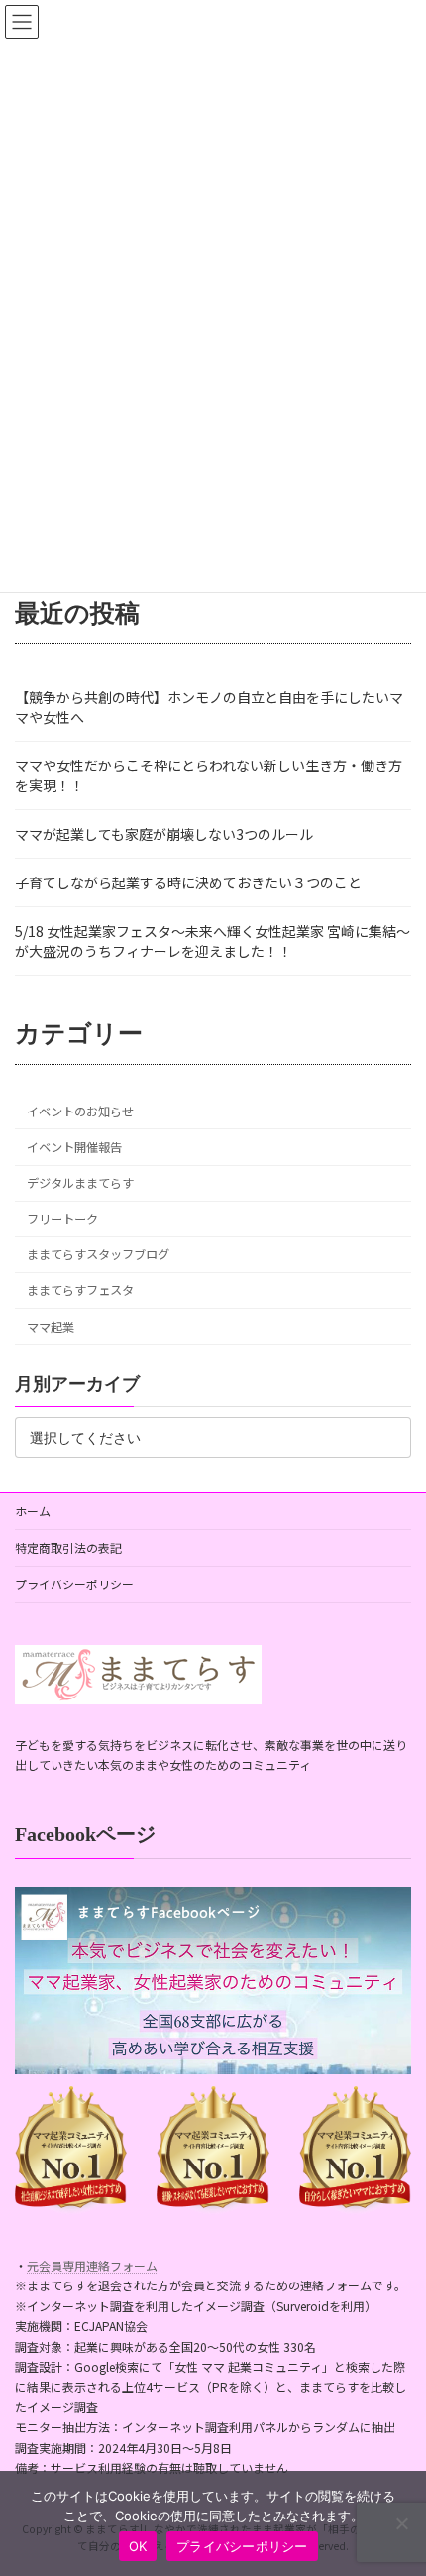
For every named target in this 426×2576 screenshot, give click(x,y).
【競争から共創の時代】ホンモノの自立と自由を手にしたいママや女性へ (209, 707)
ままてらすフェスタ (80, 1291)
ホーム (33, 1511)
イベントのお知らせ (80, 1112)
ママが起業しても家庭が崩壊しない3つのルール (164, 834)
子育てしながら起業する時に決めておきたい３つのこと (188, 882)
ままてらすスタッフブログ (98, 1254)
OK (138, 2546)
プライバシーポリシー (74, 1584)
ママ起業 (51, 1327)
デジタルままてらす (80, 1183)
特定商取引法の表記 (68, 1547)
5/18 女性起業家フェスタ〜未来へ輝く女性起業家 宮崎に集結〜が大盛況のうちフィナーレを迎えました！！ (213, 941)
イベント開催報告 (74, 1147)
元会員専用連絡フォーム (92, 2265)
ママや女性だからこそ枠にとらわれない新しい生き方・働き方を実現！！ (209, 775)
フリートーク (62, 1219)
